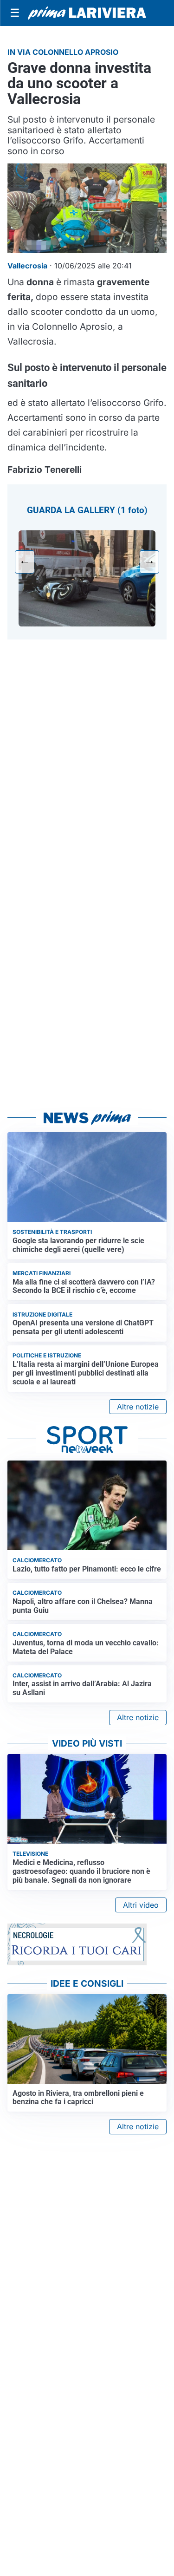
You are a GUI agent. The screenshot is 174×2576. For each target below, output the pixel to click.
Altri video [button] (141, 1905)
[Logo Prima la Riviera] (87, 13)
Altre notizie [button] (138, 1407)
